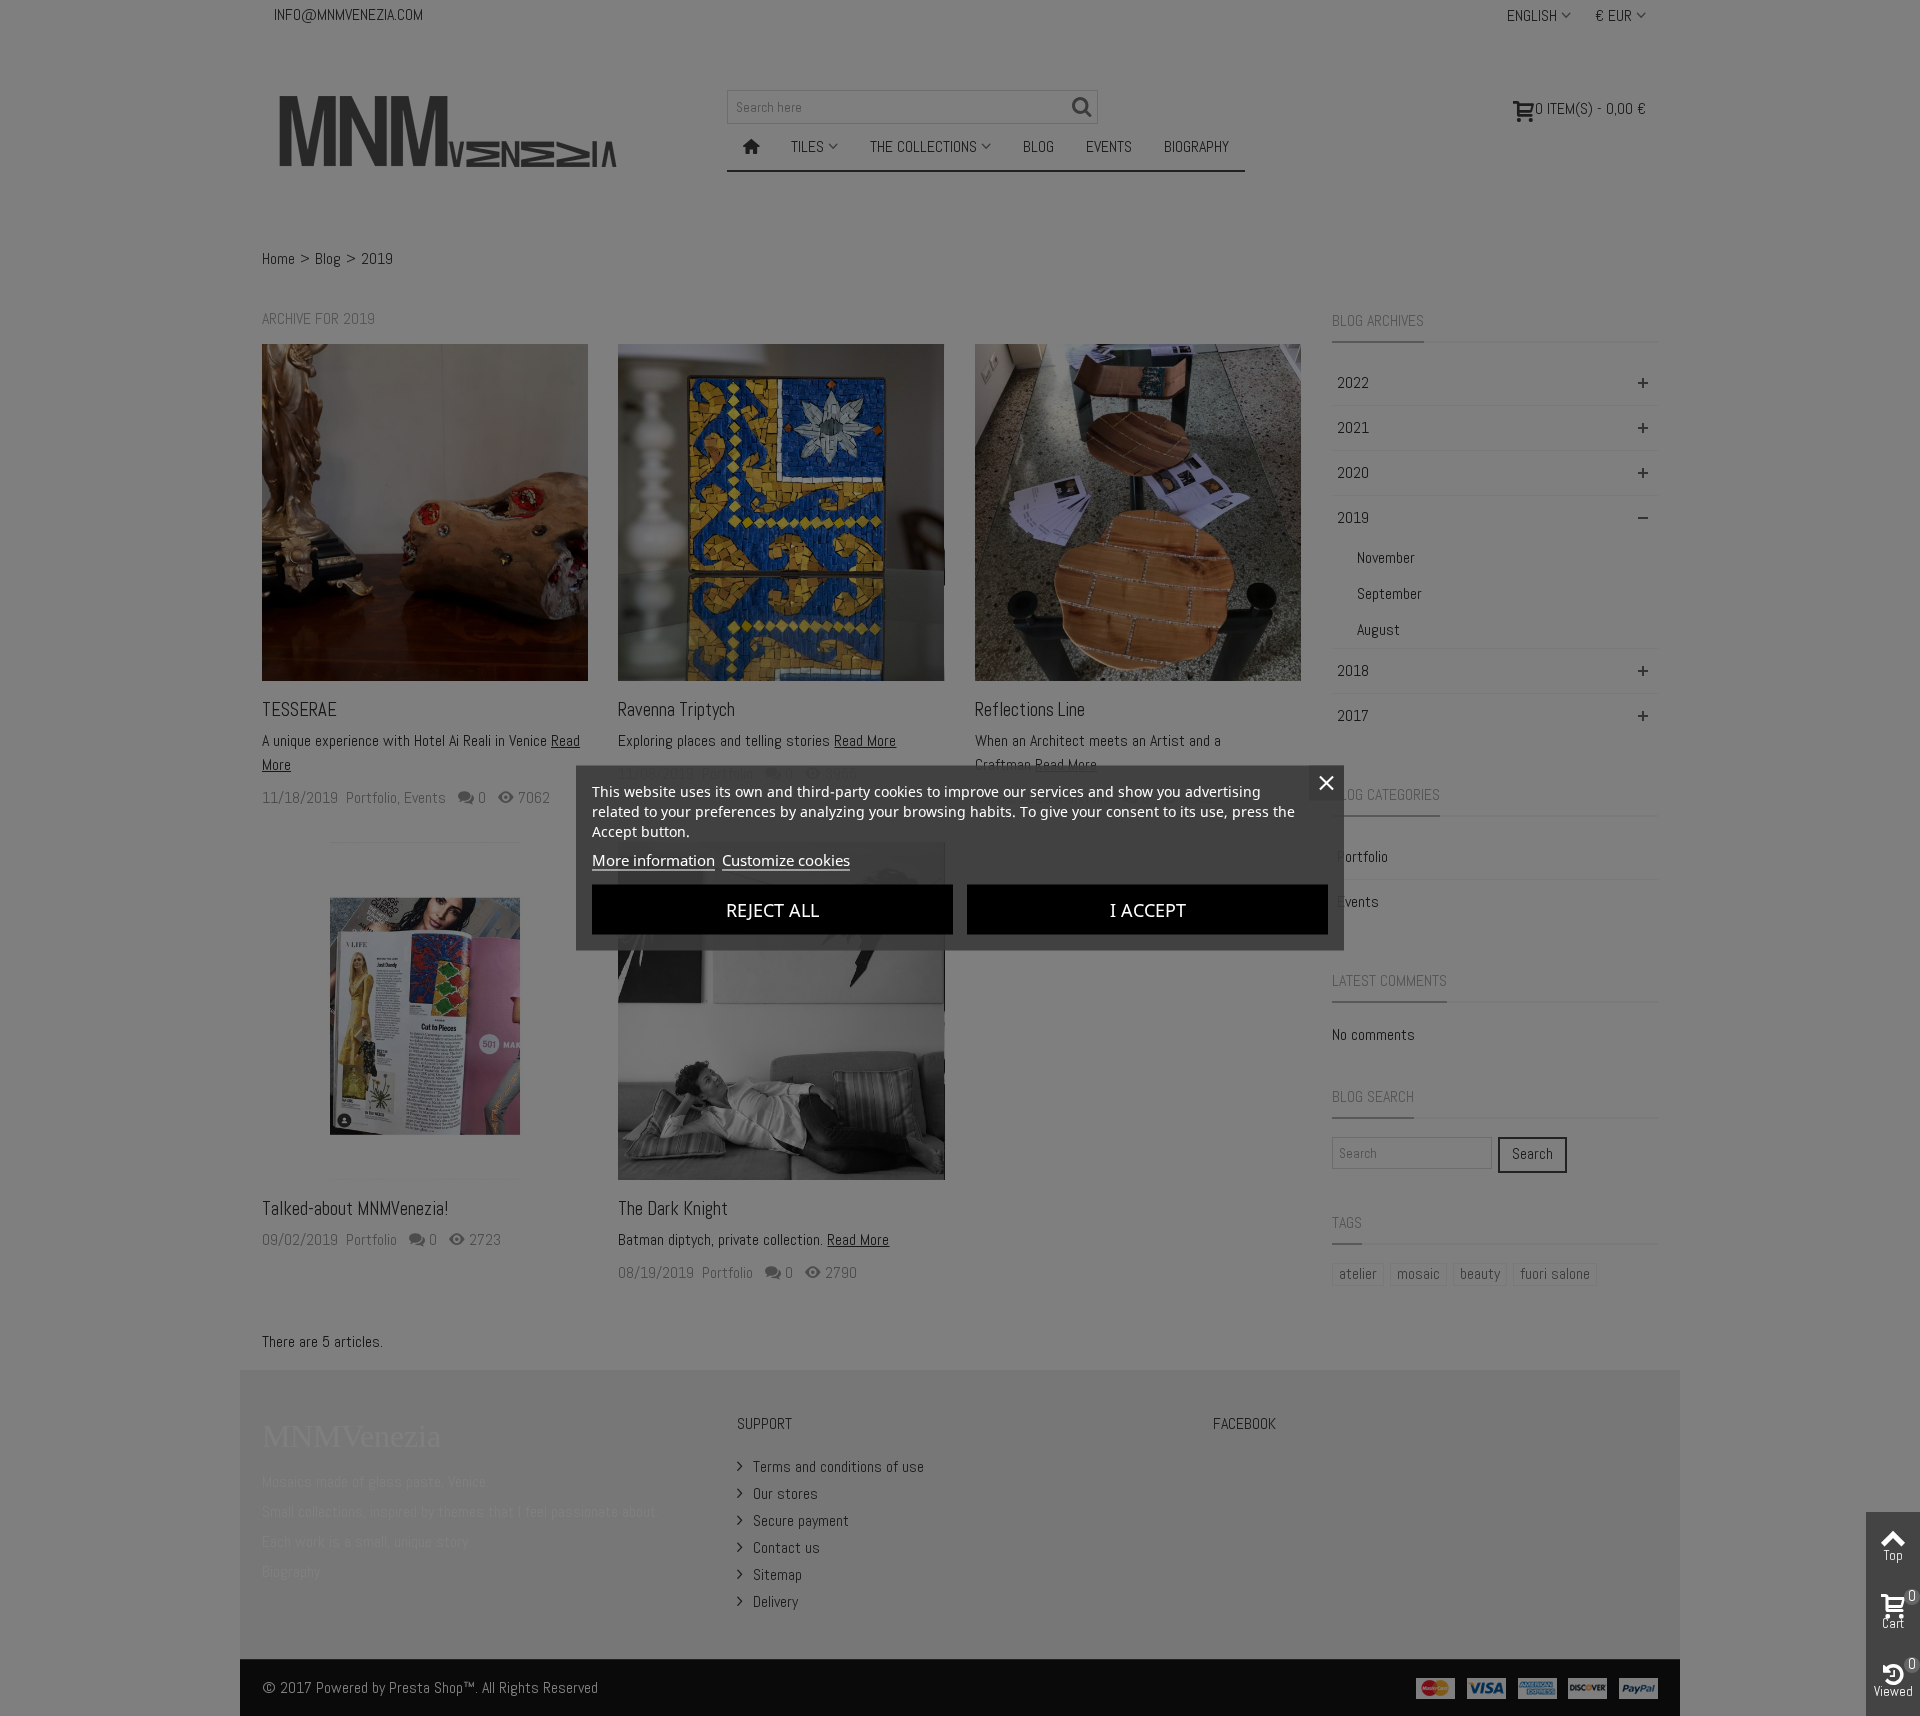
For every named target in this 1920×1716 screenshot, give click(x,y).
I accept (1148, 910)
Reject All (772, 910)
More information (653, 860)
